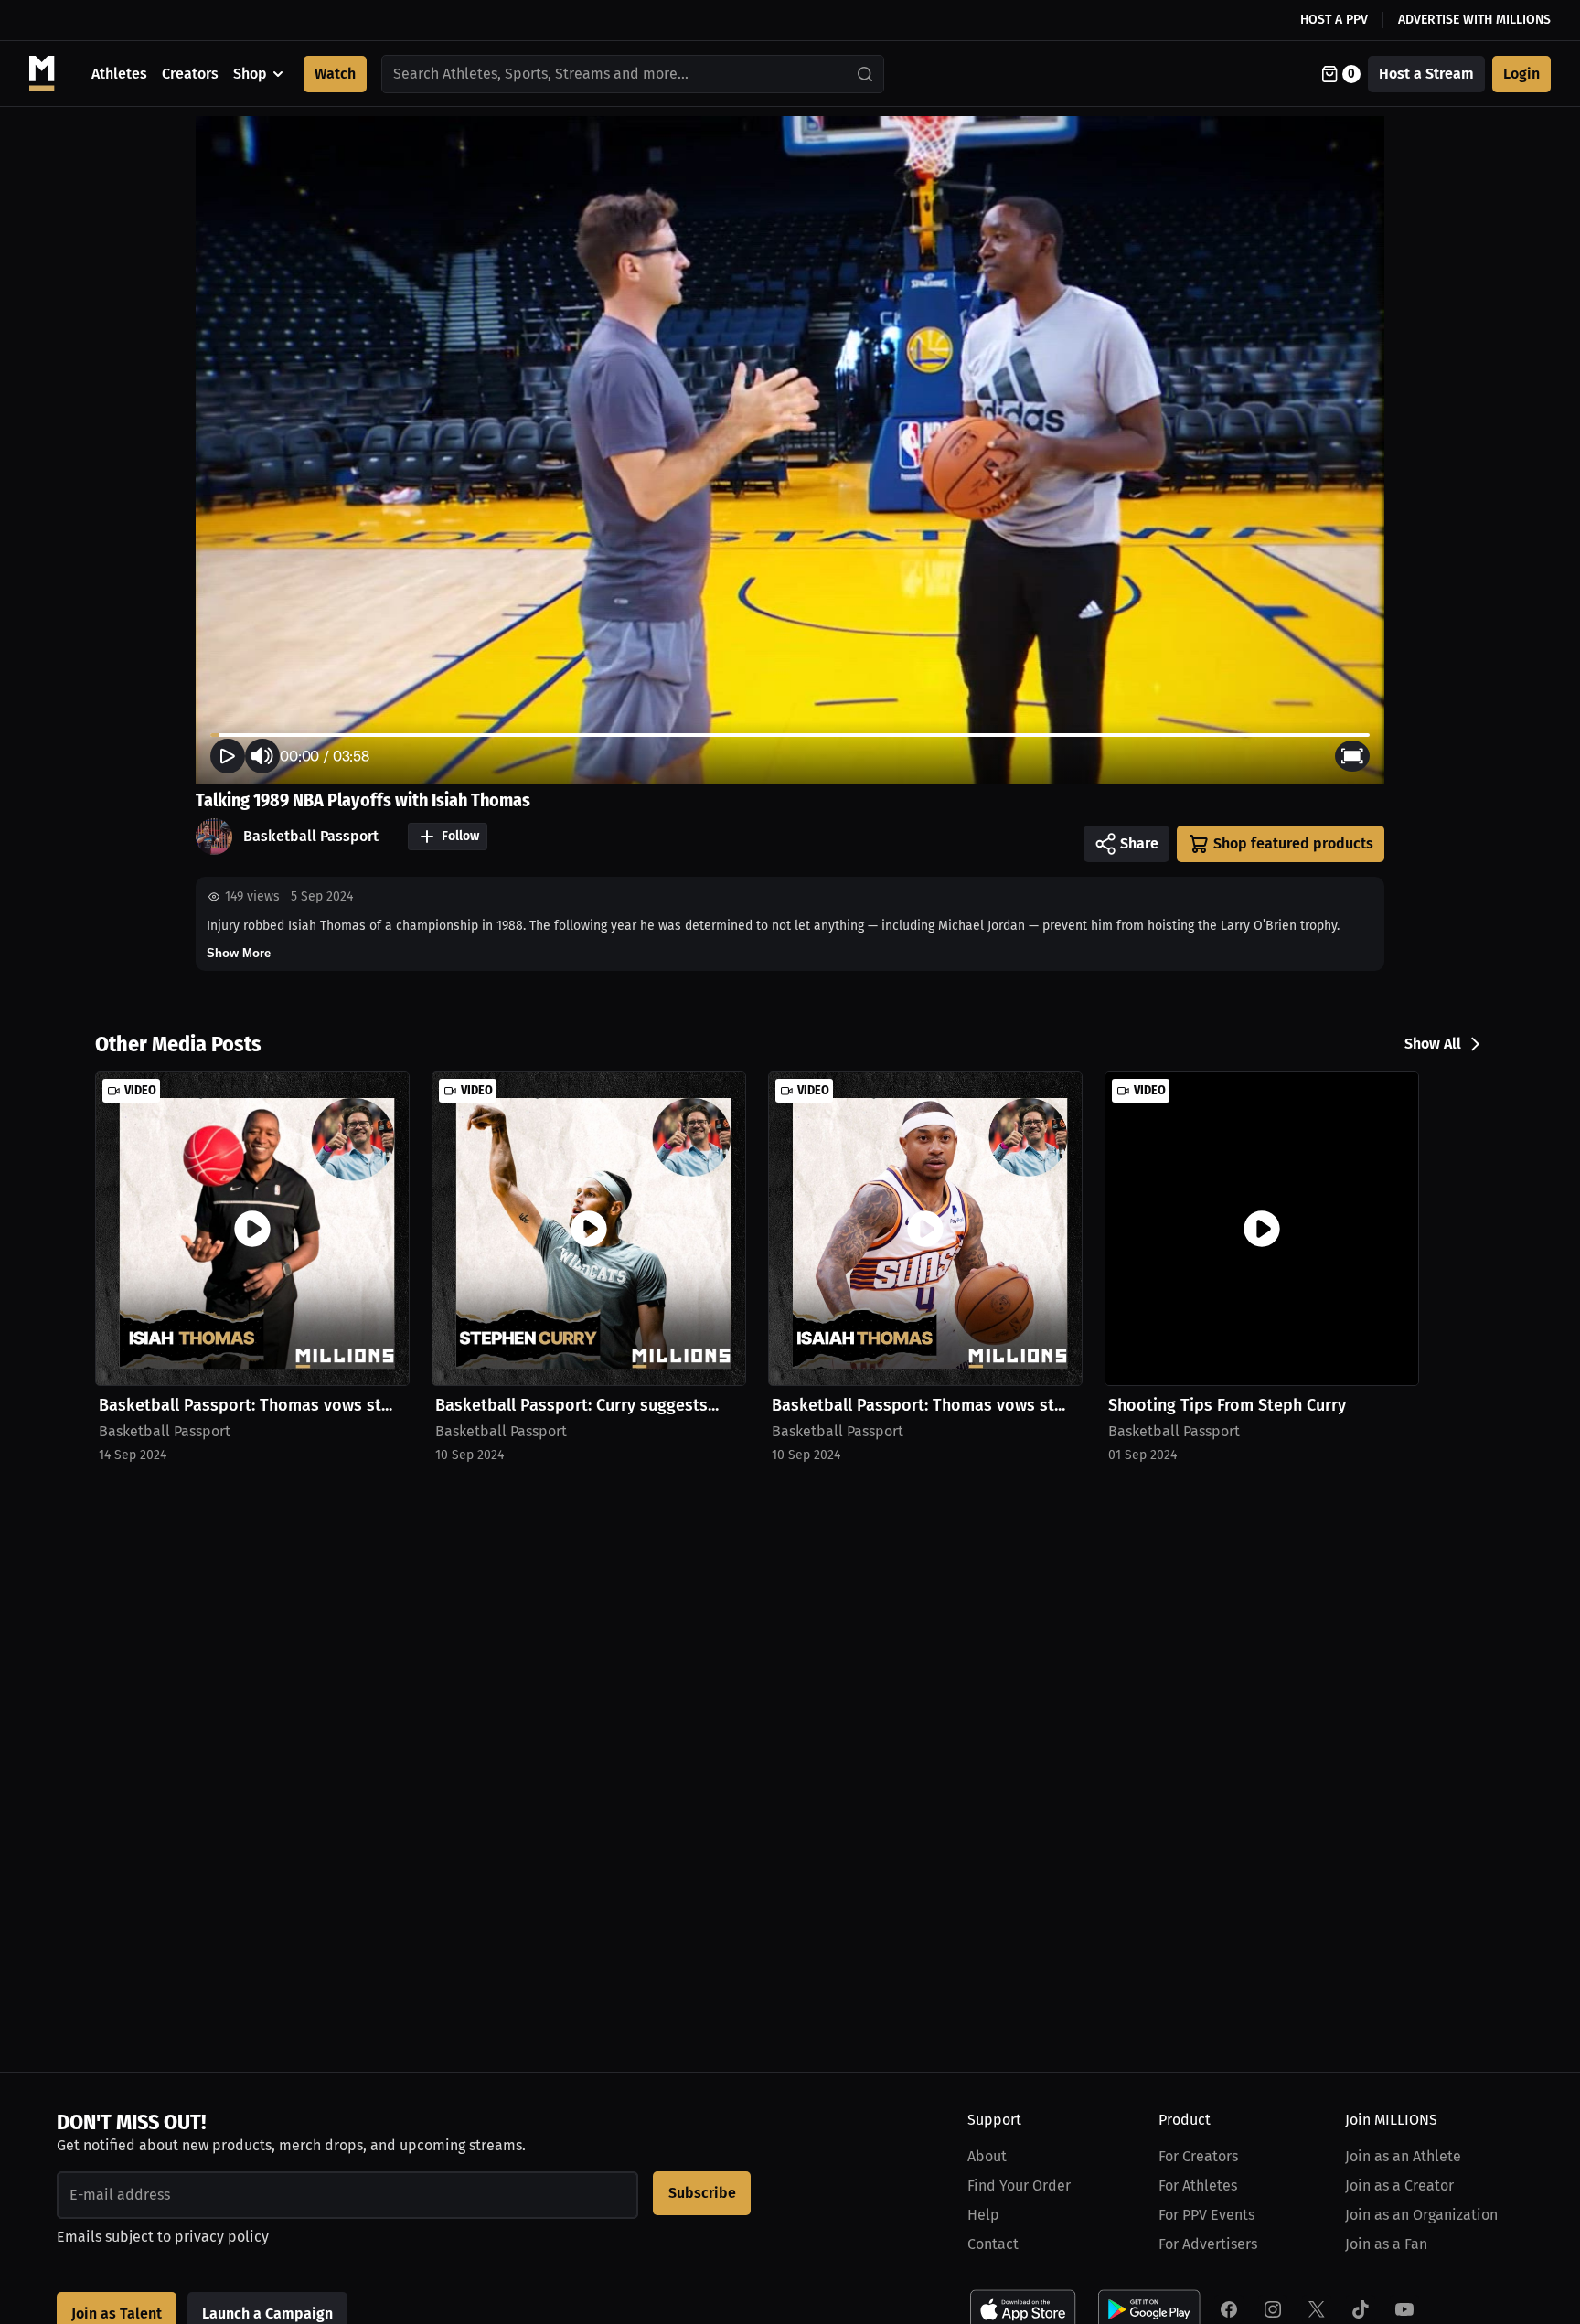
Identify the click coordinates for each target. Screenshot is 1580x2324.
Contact (993, 2244)
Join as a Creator (1399, 2185)
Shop (250, 74)
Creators (190, 74)
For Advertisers (1208, 2244)
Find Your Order (1019, 2185)
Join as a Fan (1386, 2244)
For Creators (1198, 2156)
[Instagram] (1273, 2309)
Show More (239, 953)
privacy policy (222, 2237)
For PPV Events (1206, 2215)
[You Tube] (1404, 2309)
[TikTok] (1361, 2309)
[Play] (228, 756)
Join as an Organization (1421, 2215)
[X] (1317, 2309)
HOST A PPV (1334, 20)
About (987, 2156)
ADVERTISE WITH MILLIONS (1474, 20)
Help (983, 2215)
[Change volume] (262, 756)
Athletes (119, 74)
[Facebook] (1229, 2309)
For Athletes (1198, 2185)
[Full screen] (1352, 756)
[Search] (866, 74)
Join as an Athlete (1403, 2156)
